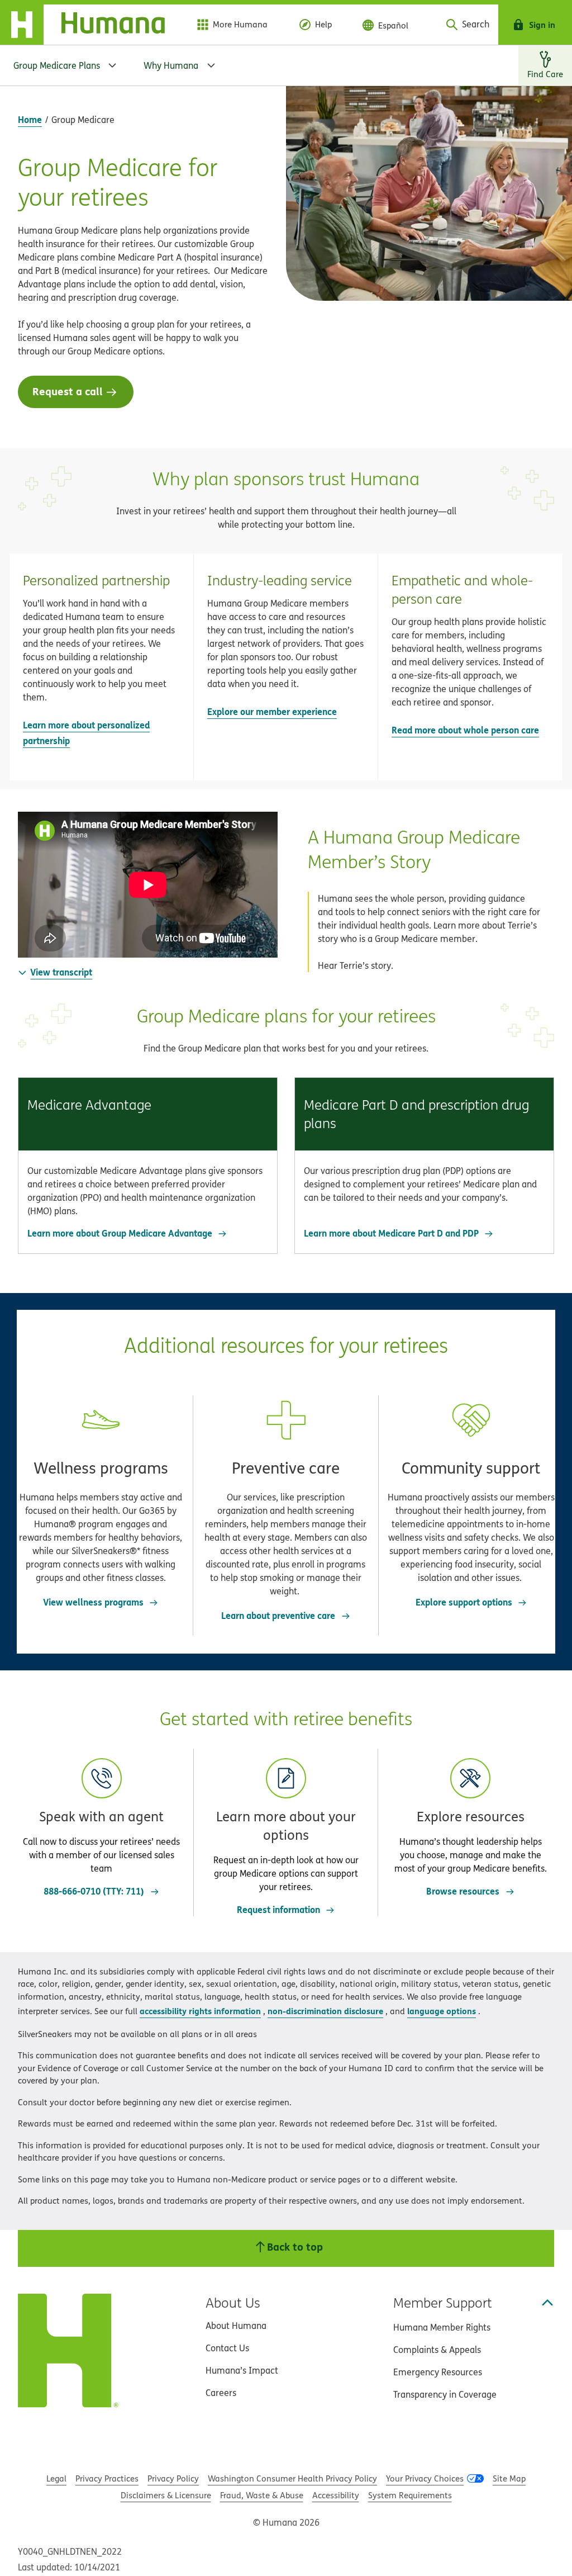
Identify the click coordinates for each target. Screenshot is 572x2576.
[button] (101, 667)
